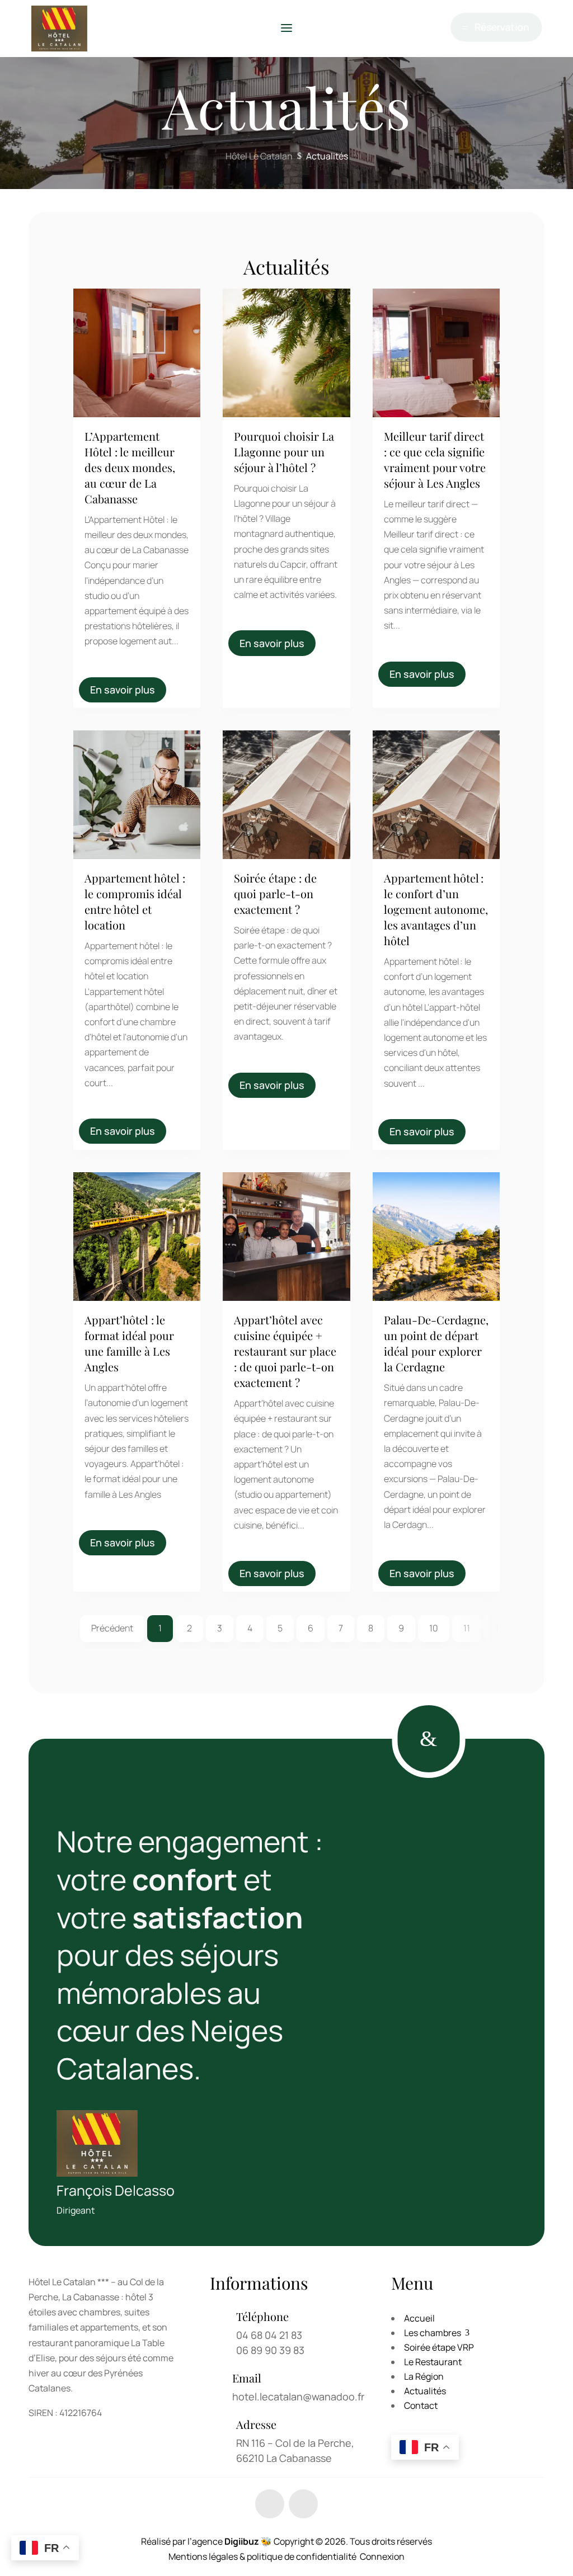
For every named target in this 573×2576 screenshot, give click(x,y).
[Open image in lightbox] (119, 347)
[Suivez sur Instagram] (303, 2504)
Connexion (382, 2556)
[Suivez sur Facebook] (270, 2504)
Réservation (501, 29)
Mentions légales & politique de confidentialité (262, 2556)
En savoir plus (123, 690)
